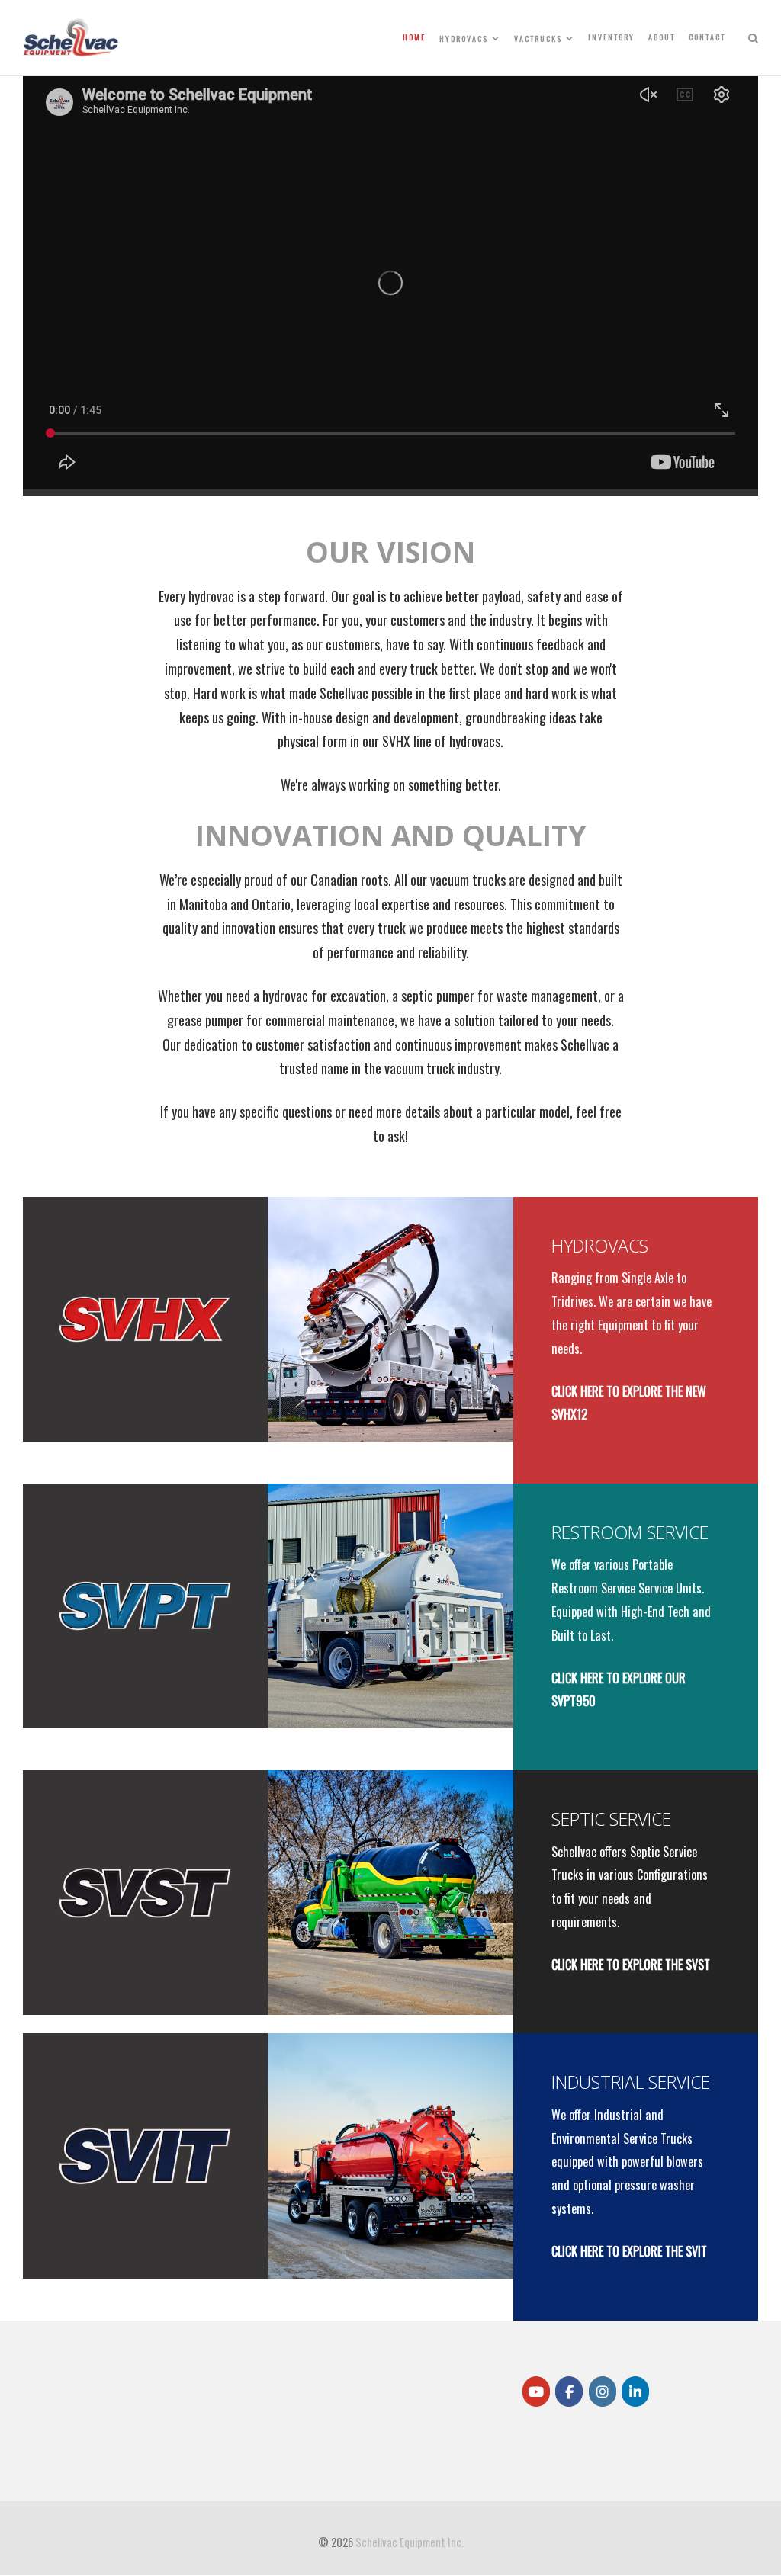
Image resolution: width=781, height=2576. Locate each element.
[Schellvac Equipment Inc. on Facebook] (569, 2392)
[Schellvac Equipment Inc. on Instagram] (603, 2392)
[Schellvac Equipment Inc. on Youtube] (536, 2392)
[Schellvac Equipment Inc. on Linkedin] (635, 2392)
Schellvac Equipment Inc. (410, 2542)
